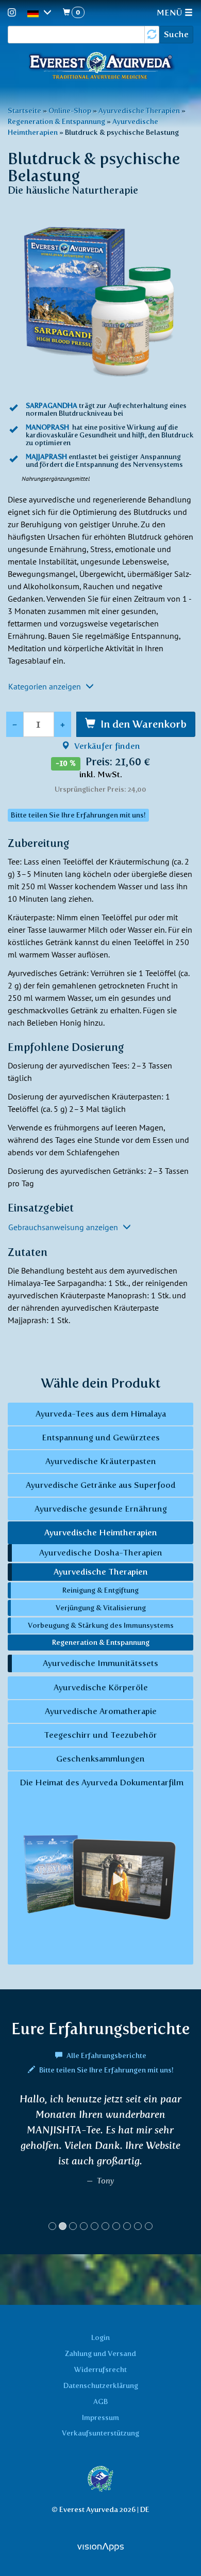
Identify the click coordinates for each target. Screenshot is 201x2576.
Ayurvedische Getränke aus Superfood (101, 1485)
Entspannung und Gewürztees (101, 1438)
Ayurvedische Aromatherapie (101, 1711)
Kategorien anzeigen (46, 686)
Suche (176, 34)
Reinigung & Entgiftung (100, 1590)
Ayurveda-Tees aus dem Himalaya (101, 1414)
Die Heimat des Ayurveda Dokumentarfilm (100, 1782)
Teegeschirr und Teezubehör (100, 1735)
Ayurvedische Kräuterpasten (101, 1461)
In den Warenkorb (144, 724)
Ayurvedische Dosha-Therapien (101, 1553)
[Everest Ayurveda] (100, 67)
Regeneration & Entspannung (56, 121)
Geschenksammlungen (100, 1759)
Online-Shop (70, 111)
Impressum (100, 2417)
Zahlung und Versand (100, 2353)
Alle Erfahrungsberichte (106, 2055)
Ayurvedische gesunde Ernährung (101, 1509)
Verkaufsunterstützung (100, 2433)
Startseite (24, 111)
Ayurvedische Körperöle (101, 1687)
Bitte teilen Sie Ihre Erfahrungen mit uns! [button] (78, 815)
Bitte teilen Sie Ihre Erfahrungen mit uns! (106, 2070)
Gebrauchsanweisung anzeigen (64, 1227)
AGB (100, 2401)
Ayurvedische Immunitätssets (100, 1663)
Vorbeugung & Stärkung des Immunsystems (101, 1625)
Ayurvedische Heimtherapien (101, 1533)
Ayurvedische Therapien (139, 111)
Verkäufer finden (106, 746)
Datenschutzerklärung (101, 2385)
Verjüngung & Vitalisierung (101, 1608)
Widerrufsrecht (100, 2369)
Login (100, 2337)
